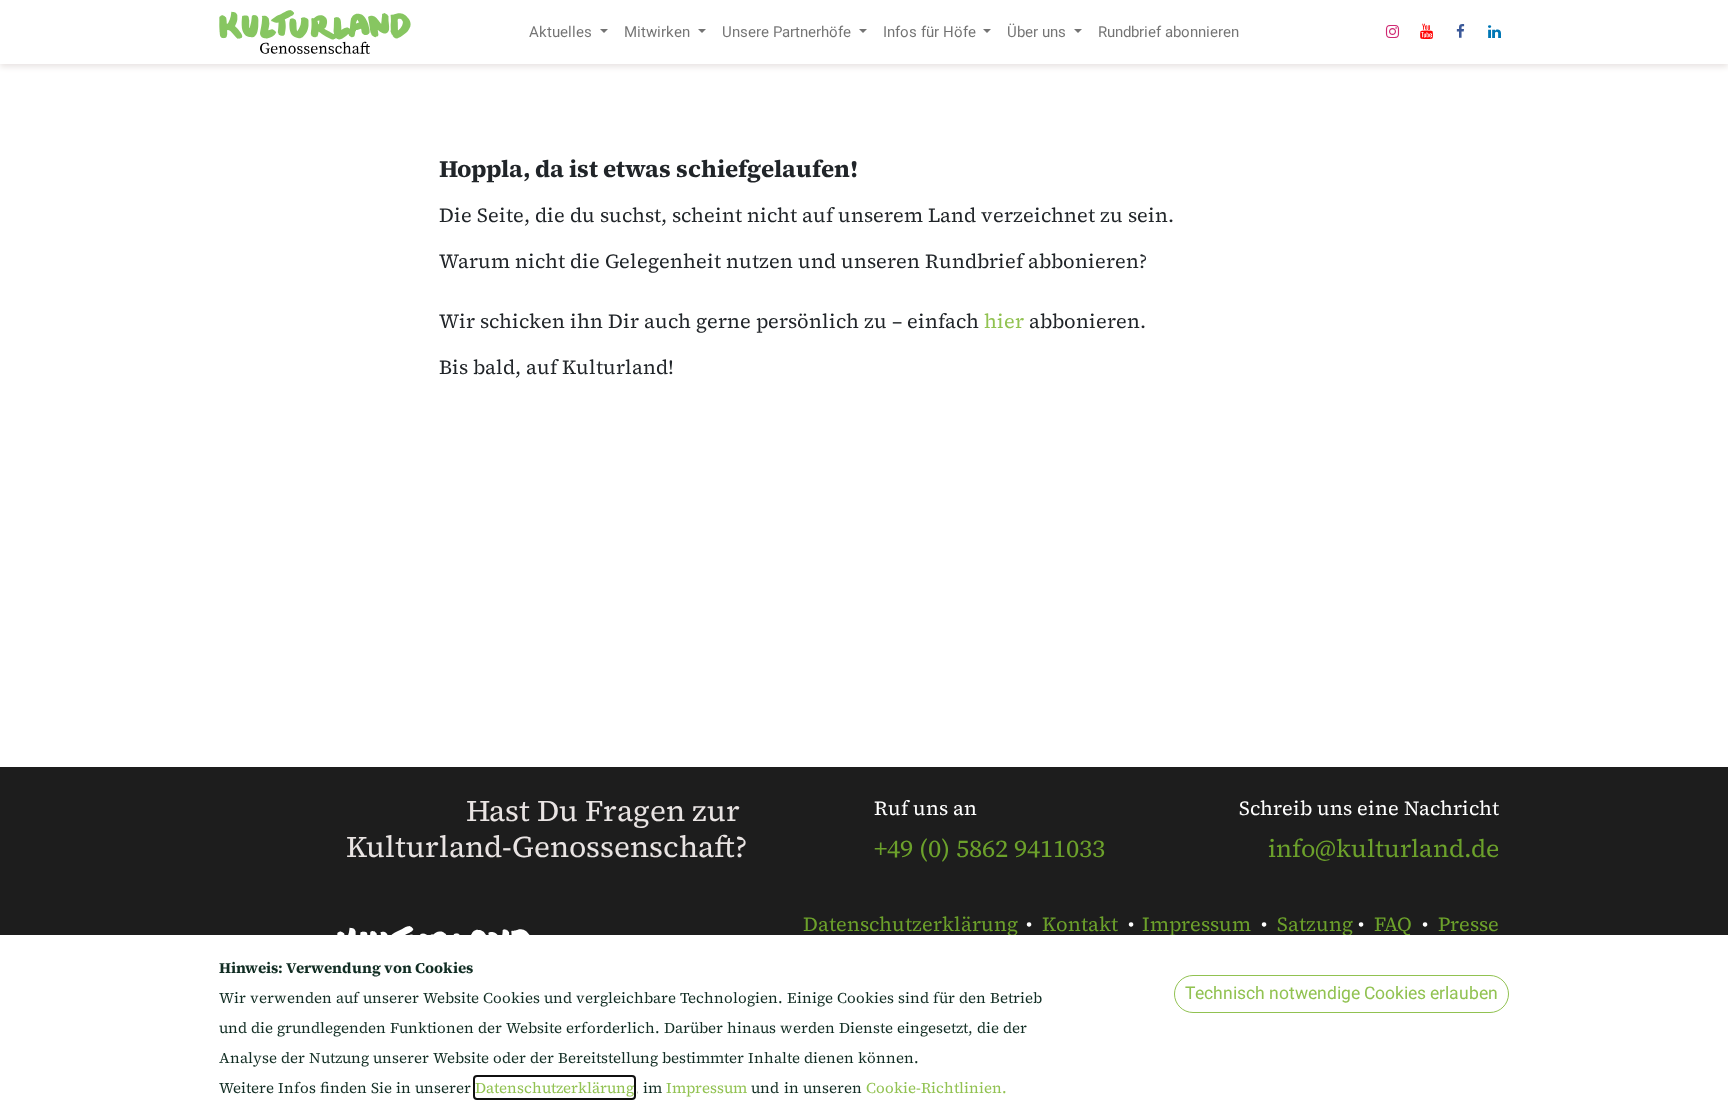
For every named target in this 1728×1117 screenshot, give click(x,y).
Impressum (1196, 924)
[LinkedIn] (1494, 32)
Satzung (1315, 924)
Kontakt (1080, 924)
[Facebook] (1460, 32)
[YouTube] (1426, 32)
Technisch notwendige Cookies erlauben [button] (1341, 993)
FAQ (1393, 924)
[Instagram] (1392, 32)
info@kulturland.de (1383, 848)
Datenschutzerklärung (910, 924)
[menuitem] (568, 32)
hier (1004, 321)
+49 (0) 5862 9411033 (989, 848)
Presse (1468, 924)
